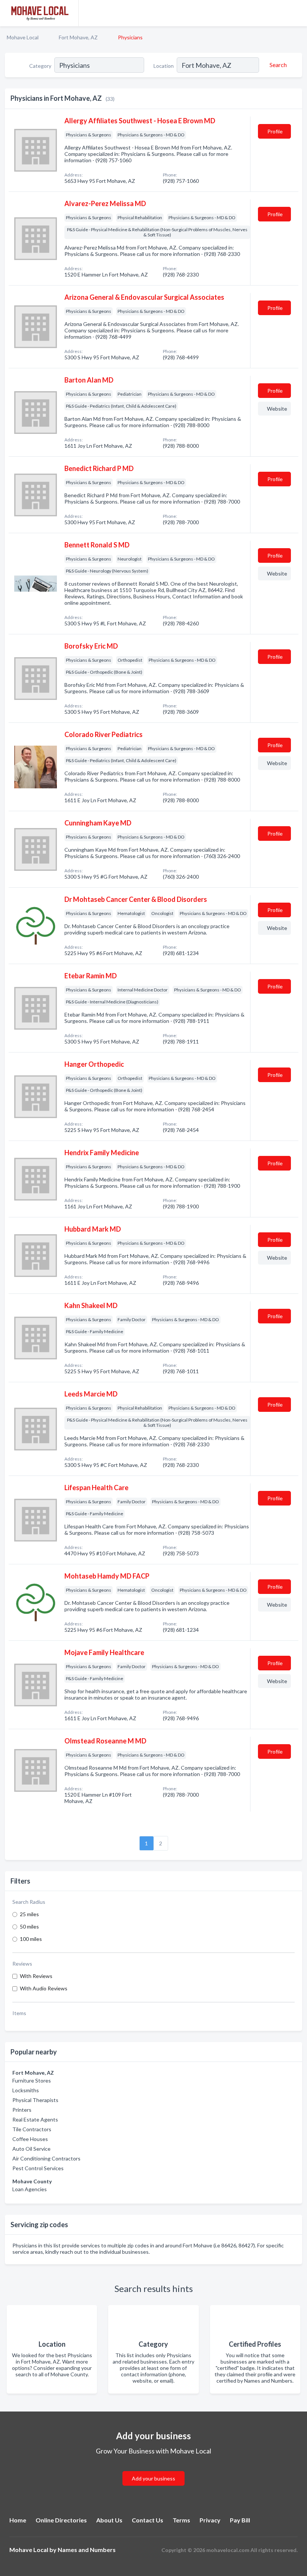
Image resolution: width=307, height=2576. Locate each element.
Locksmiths (26, 2090)
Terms (181, 2520)
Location (164, 66)
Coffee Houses (30, 2139)
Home (18, 2520)
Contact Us (148, 2520)
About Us (109, 2520)
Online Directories (61, 2520)
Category (40, 66)
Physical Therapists (35, 2100)
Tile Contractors (32, 2129)
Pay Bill (240, 2520)
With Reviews (36, 1976)
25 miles (29, 1914)
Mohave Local (23, 37)
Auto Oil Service (31, 2149)
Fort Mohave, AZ (78, 37)
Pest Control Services (38, 2168)
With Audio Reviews (44, 1988)
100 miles (31, 1939)
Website (277, 409)
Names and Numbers (87, 2550)
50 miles (29, 1926)
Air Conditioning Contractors (46, 2158)
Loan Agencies (30, 2189)
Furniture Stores (32, 2080)
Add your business (153, 2478)
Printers (22, 2110)
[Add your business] (153, 2469)
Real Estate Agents (35, 2119)
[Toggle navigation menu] (297, 13)
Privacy (210, 2520)
